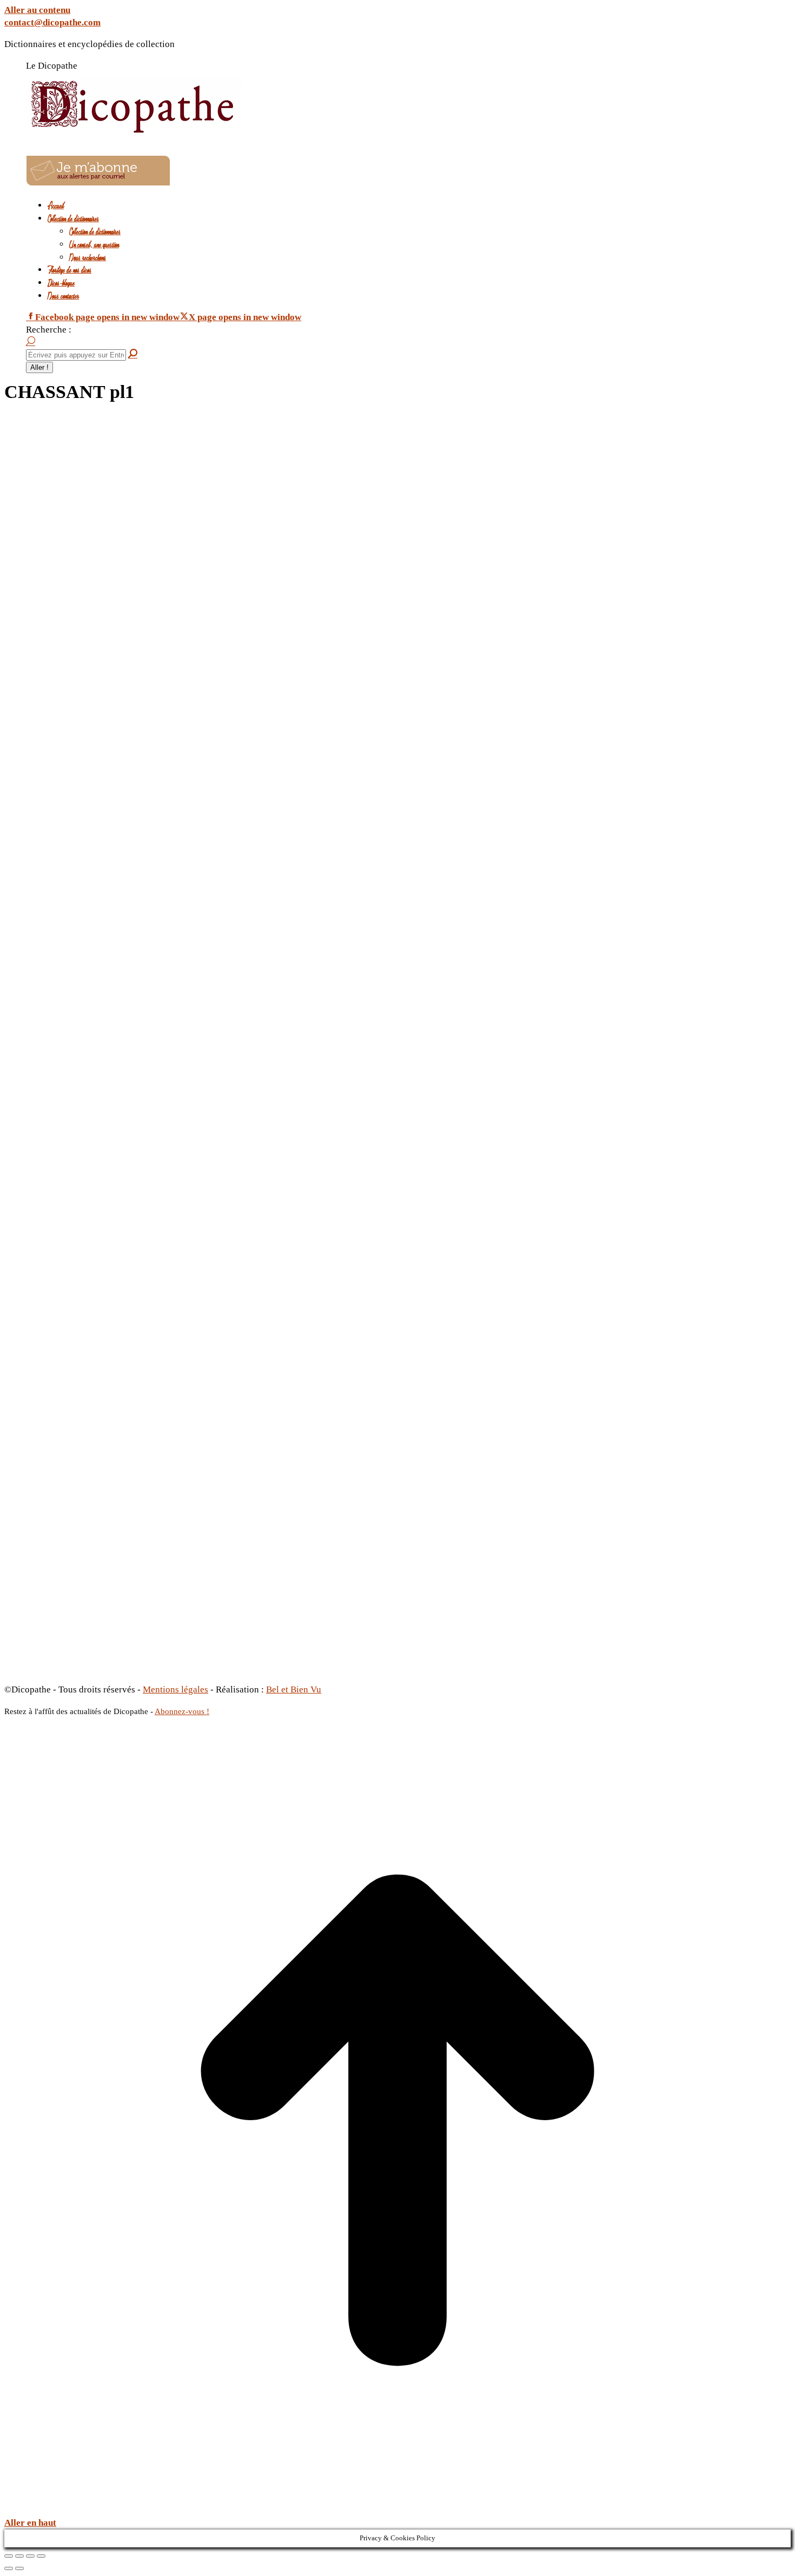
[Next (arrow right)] (19, 2568)
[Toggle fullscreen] (30, 2556)
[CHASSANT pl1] (364, 1666)
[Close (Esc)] (9, 2556)
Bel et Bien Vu (294, 1689)
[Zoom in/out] (41, 2556)
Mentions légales (175, 1689)
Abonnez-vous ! (182, 1711)
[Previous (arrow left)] (9, 2568)
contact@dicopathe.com (52, 22)
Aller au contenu (37, 10)
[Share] (19, 2556)
